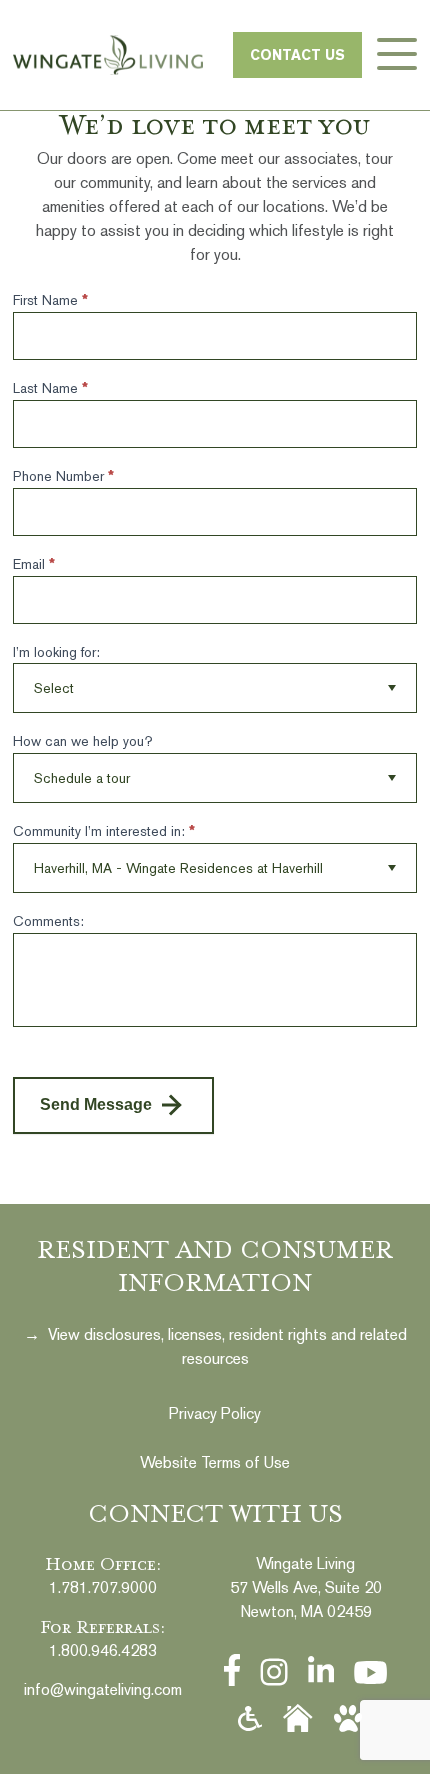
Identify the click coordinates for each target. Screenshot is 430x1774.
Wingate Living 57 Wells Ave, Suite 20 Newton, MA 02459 (306, 1587)
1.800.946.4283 (103, 1650)
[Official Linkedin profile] (321, 1671)
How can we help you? (83, 741)
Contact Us (297, 55)
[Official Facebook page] (232, 1670)
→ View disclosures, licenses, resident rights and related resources (215, 1346)
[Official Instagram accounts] (274, 1672)
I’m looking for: (56, 652)
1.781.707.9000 (103, 1587)
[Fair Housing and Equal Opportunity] (298, 1718)
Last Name (50, 388)
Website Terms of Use (215, 1462)
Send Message (96, 1104)
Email (34, 564)
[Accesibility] (250, 1719)
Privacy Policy (215, 1413)
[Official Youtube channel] (370, 1672)
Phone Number (63, 476)
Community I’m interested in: (104, 831)
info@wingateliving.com (103, 1689)
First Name (50, 300)
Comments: (48, 921)
